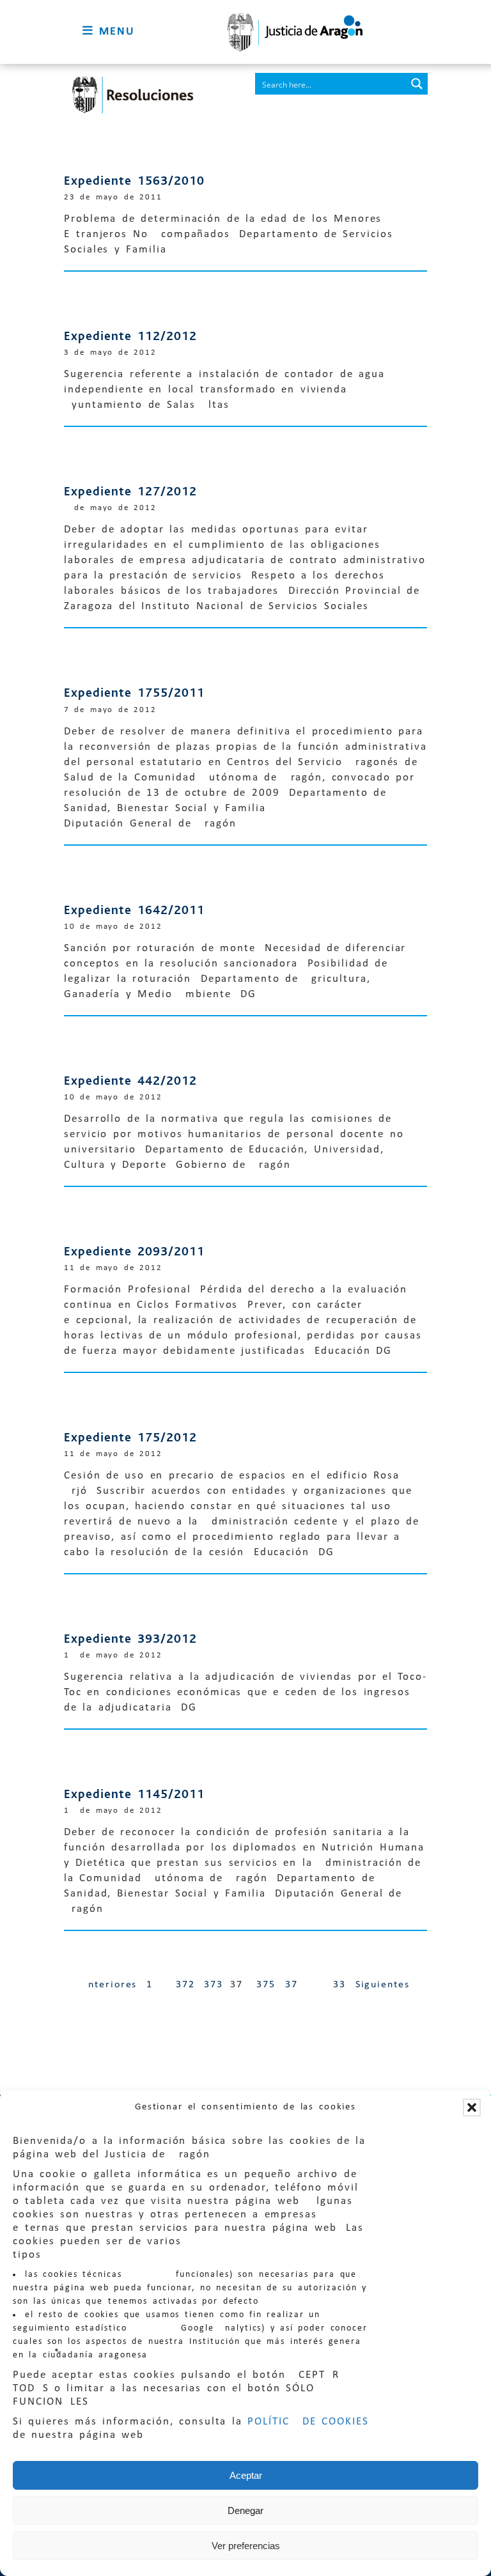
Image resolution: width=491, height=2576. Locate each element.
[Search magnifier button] (417, 84)
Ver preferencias (246, 2546)
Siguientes (383, 1985)
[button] (472, 2107)
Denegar (245, 2510)
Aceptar (246, 2475)
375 (266, 1985)
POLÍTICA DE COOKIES (308, 2422)
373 (214, 1985)
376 (295, 1985)
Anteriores (109, 1985)
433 (336, 1985)
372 (185, 1985)
